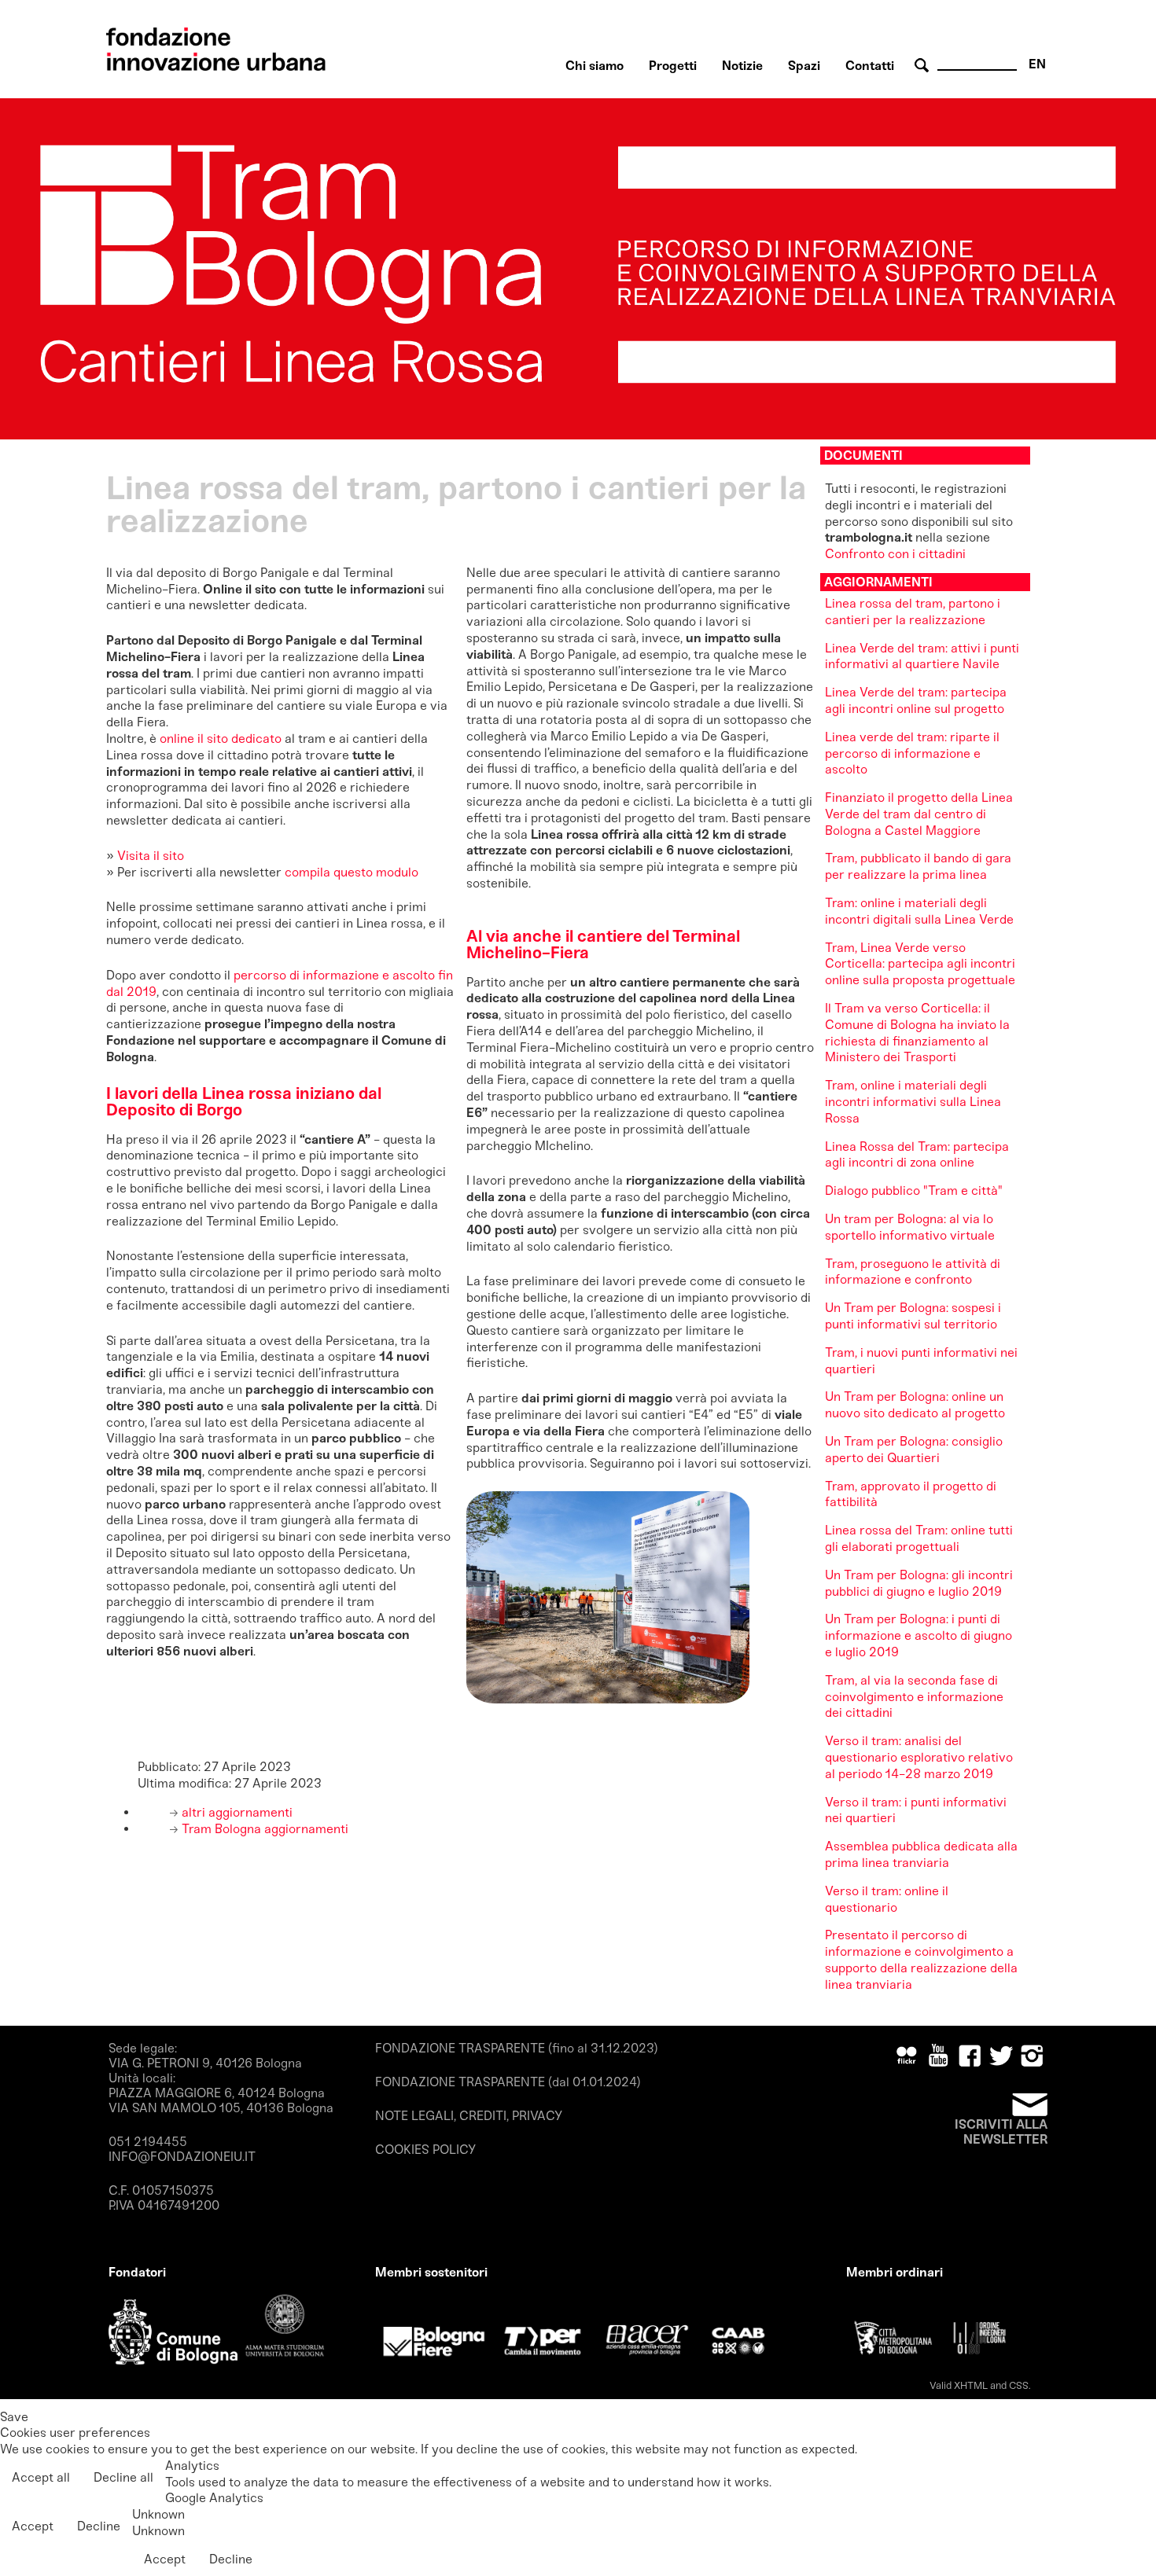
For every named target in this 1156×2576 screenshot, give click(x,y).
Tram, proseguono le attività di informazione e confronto (913, 1272)
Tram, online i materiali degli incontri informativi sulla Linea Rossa (913, 1102)
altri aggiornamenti (236, 1812)
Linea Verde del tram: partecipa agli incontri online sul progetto (916, 700)
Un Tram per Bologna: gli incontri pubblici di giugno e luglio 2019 (919, 1583)
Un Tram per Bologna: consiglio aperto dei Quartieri (914, 1450)
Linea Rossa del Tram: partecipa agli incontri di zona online (917, 1155)
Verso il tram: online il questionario (887, 1899)
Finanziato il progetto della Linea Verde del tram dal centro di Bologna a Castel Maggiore (919, 814)
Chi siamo (595, 66)
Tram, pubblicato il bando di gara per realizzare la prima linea (918, 866)
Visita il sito (152, 856)
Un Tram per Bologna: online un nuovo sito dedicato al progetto (915, 1405)
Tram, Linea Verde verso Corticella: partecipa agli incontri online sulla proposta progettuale (920, 964)
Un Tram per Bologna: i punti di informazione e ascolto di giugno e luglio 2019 (919, 1635)
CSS (1019, 2385)
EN (1037, 64)
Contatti (870, 66)
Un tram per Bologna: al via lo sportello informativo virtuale (910, 1227)
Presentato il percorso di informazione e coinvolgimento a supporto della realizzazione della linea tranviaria (921, 1959)
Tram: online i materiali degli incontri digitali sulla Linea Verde (919, 911)
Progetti (673, 66)
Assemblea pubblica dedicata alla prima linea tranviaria (921, 1854)
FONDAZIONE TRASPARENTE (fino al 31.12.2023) (517, 2048)
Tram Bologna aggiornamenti (263, 1829)
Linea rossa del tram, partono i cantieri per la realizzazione (913, 612)
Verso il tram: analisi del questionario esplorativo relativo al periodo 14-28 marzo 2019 (919, 1757)
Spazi (804, 66)
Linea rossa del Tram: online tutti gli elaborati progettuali (919, 1538)
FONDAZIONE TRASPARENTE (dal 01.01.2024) (508, 2082)
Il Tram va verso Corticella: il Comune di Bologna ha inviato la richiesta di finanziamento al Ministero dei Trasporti (917, 1033)
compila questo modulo (352, 872)
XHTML (971, 2385)
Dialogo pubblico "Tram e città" (914, 1191)
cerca (924, 66)
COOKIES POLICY (425, 2150)
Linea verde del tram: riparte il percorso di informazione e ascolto (912, 753)
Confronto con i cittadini (895, 554)
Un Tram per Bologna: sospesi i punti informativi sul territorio (913, 1316)
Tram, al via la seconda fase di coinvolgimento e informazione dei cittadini (914, 1697)
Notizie (742, 66)
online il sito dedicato (221, 739)
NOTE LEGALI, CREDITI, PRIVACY (469, 2116)
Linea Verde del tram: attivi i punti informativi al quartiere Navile (922, 656)
